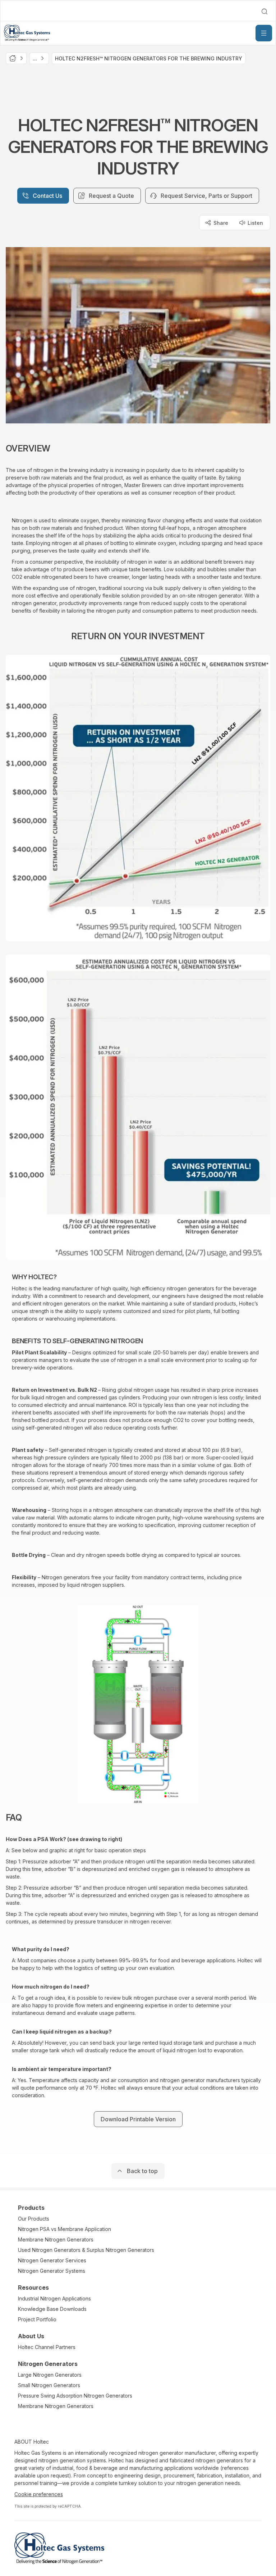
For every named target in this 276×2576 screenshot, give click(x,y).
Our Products (34, 2219)
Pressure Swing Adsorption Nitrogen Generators (75, 2396)
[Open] (264, 33)
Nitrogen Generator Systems (52, 2271)
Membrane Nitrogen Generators (56, 2239)
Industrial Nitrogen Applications (54, 2298)
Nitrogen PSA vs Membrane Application (65, 2229)
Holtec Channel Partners (47, 2347)
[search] (264, 12)
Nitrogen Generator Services (52, 2260)
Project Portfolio (37, 2319)
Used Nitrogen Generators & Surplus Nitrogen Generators (86, 2250)
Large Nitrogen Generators (50, 2375)
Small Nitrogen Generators (49, 2385)
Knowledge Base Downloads (52, 2309)
